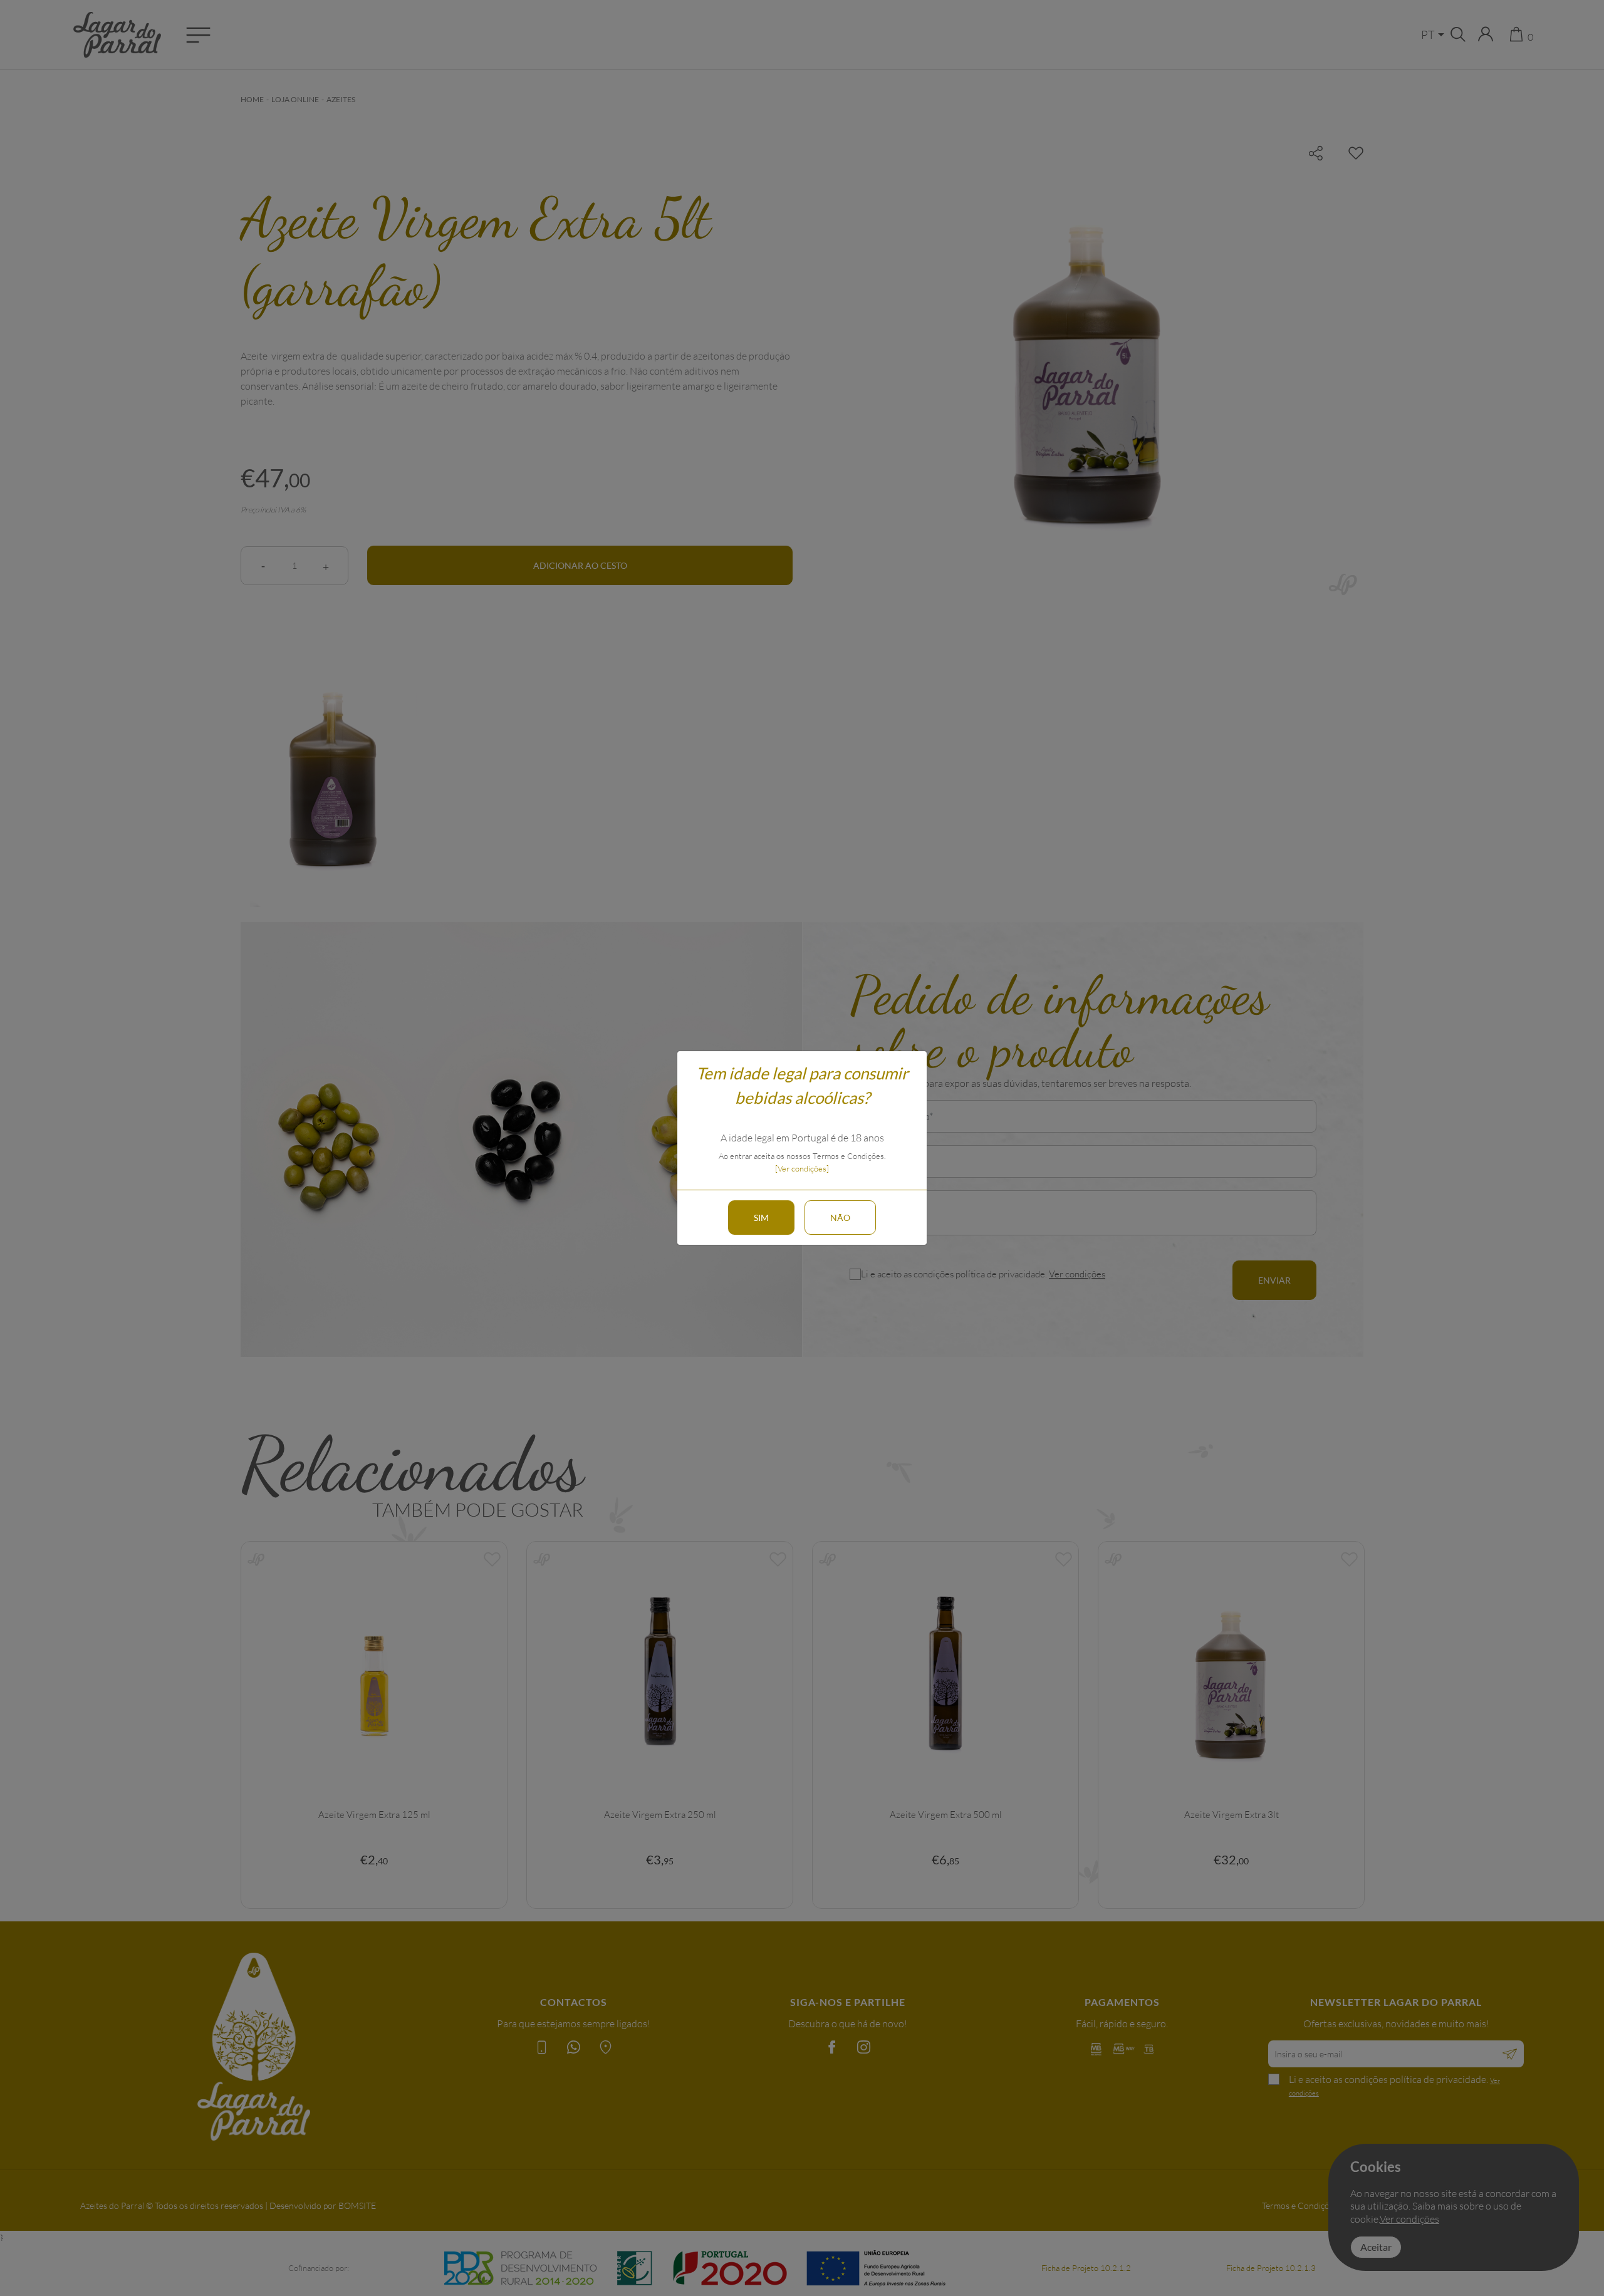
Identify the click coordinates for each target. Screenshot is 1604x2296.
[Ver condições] (802, 1168)
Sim (761, 1218)
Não (840, 1218)
